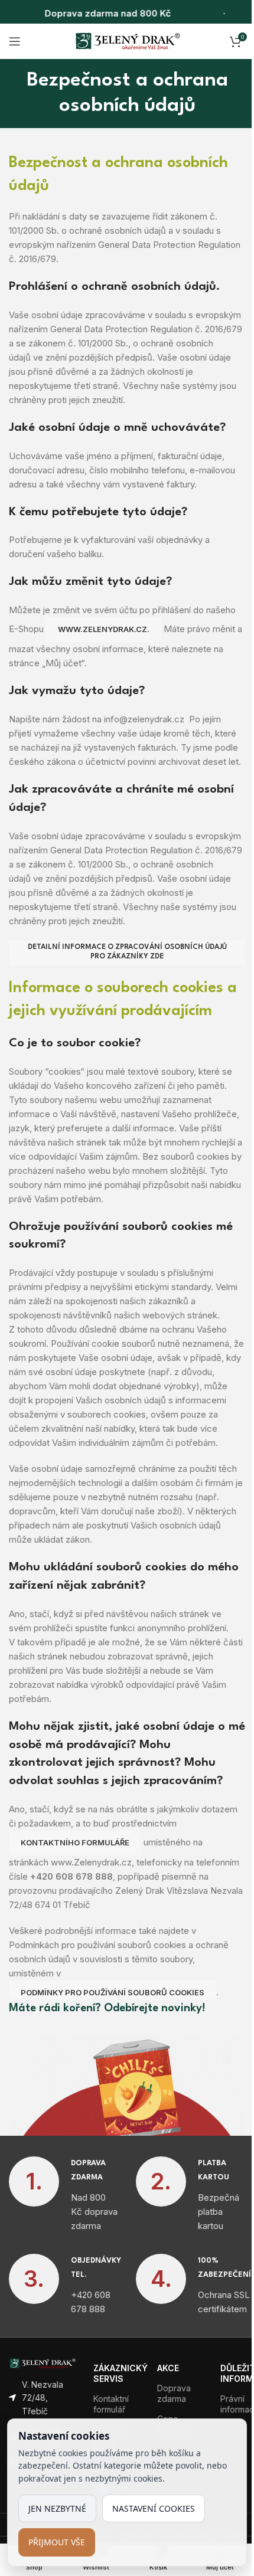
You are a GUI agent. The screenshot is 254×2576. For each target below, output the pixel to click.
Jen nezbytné (57, 2508)
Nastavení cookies (154, 2508)
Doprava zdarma (174, 2393)
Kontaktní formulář (111, 2404)
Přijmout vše (57, 2542)
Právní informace (233, 2404)
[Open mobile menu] (15, 41)
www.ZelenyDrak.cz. (104, 629)
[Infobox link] (63, 2195)
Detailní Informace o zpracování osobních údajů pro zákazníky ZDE (127, 952)
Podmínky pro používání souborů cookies (113, 1992)
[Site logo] (127, 40)
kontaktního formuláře (75, 1842)
